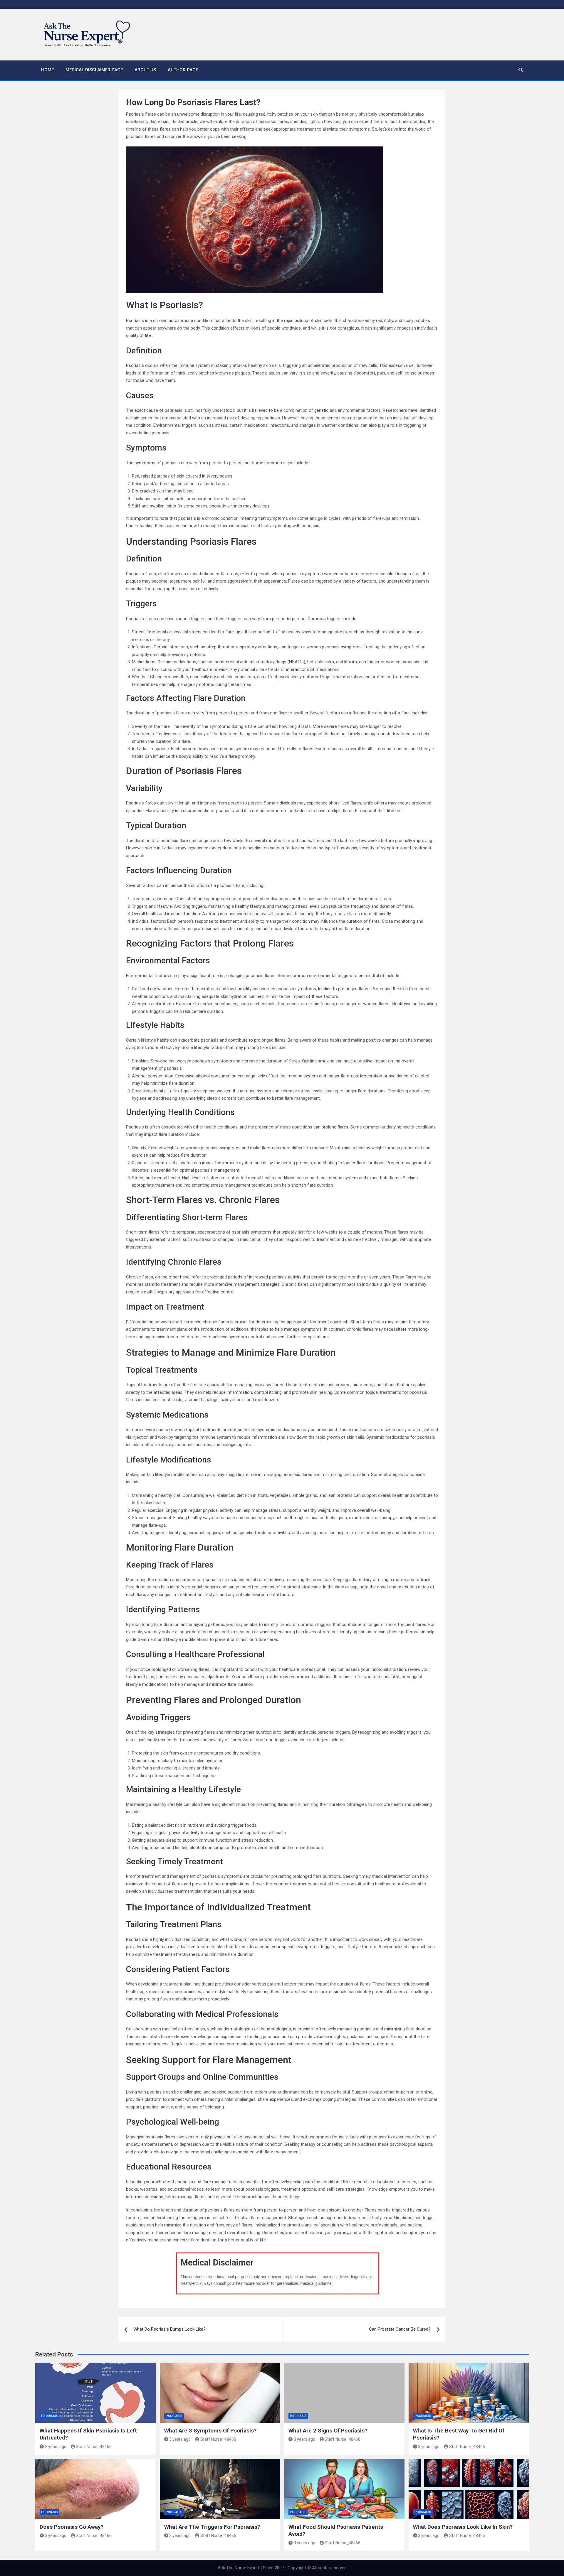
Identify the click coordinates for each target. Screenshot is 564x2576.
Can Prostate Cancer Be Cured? (400, 2329)
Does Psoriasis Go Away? (72, 2527)
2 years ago (56, 2447)
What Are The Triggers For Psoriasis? (212, 2527)
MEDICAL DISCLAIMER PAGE (94, 70)
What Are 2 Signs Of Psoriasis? (328, 2431)
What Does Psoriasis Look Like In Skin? (463, 2527)
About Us (145, 70)
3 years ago (180, 2439)
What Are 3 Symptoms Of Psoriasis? (210, 2431)
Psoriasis (49, 2416)
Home (47, 70)
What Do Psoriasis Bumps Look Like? (169, 2329)
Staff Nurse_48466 (94, 2447)
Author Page (183, 70)
